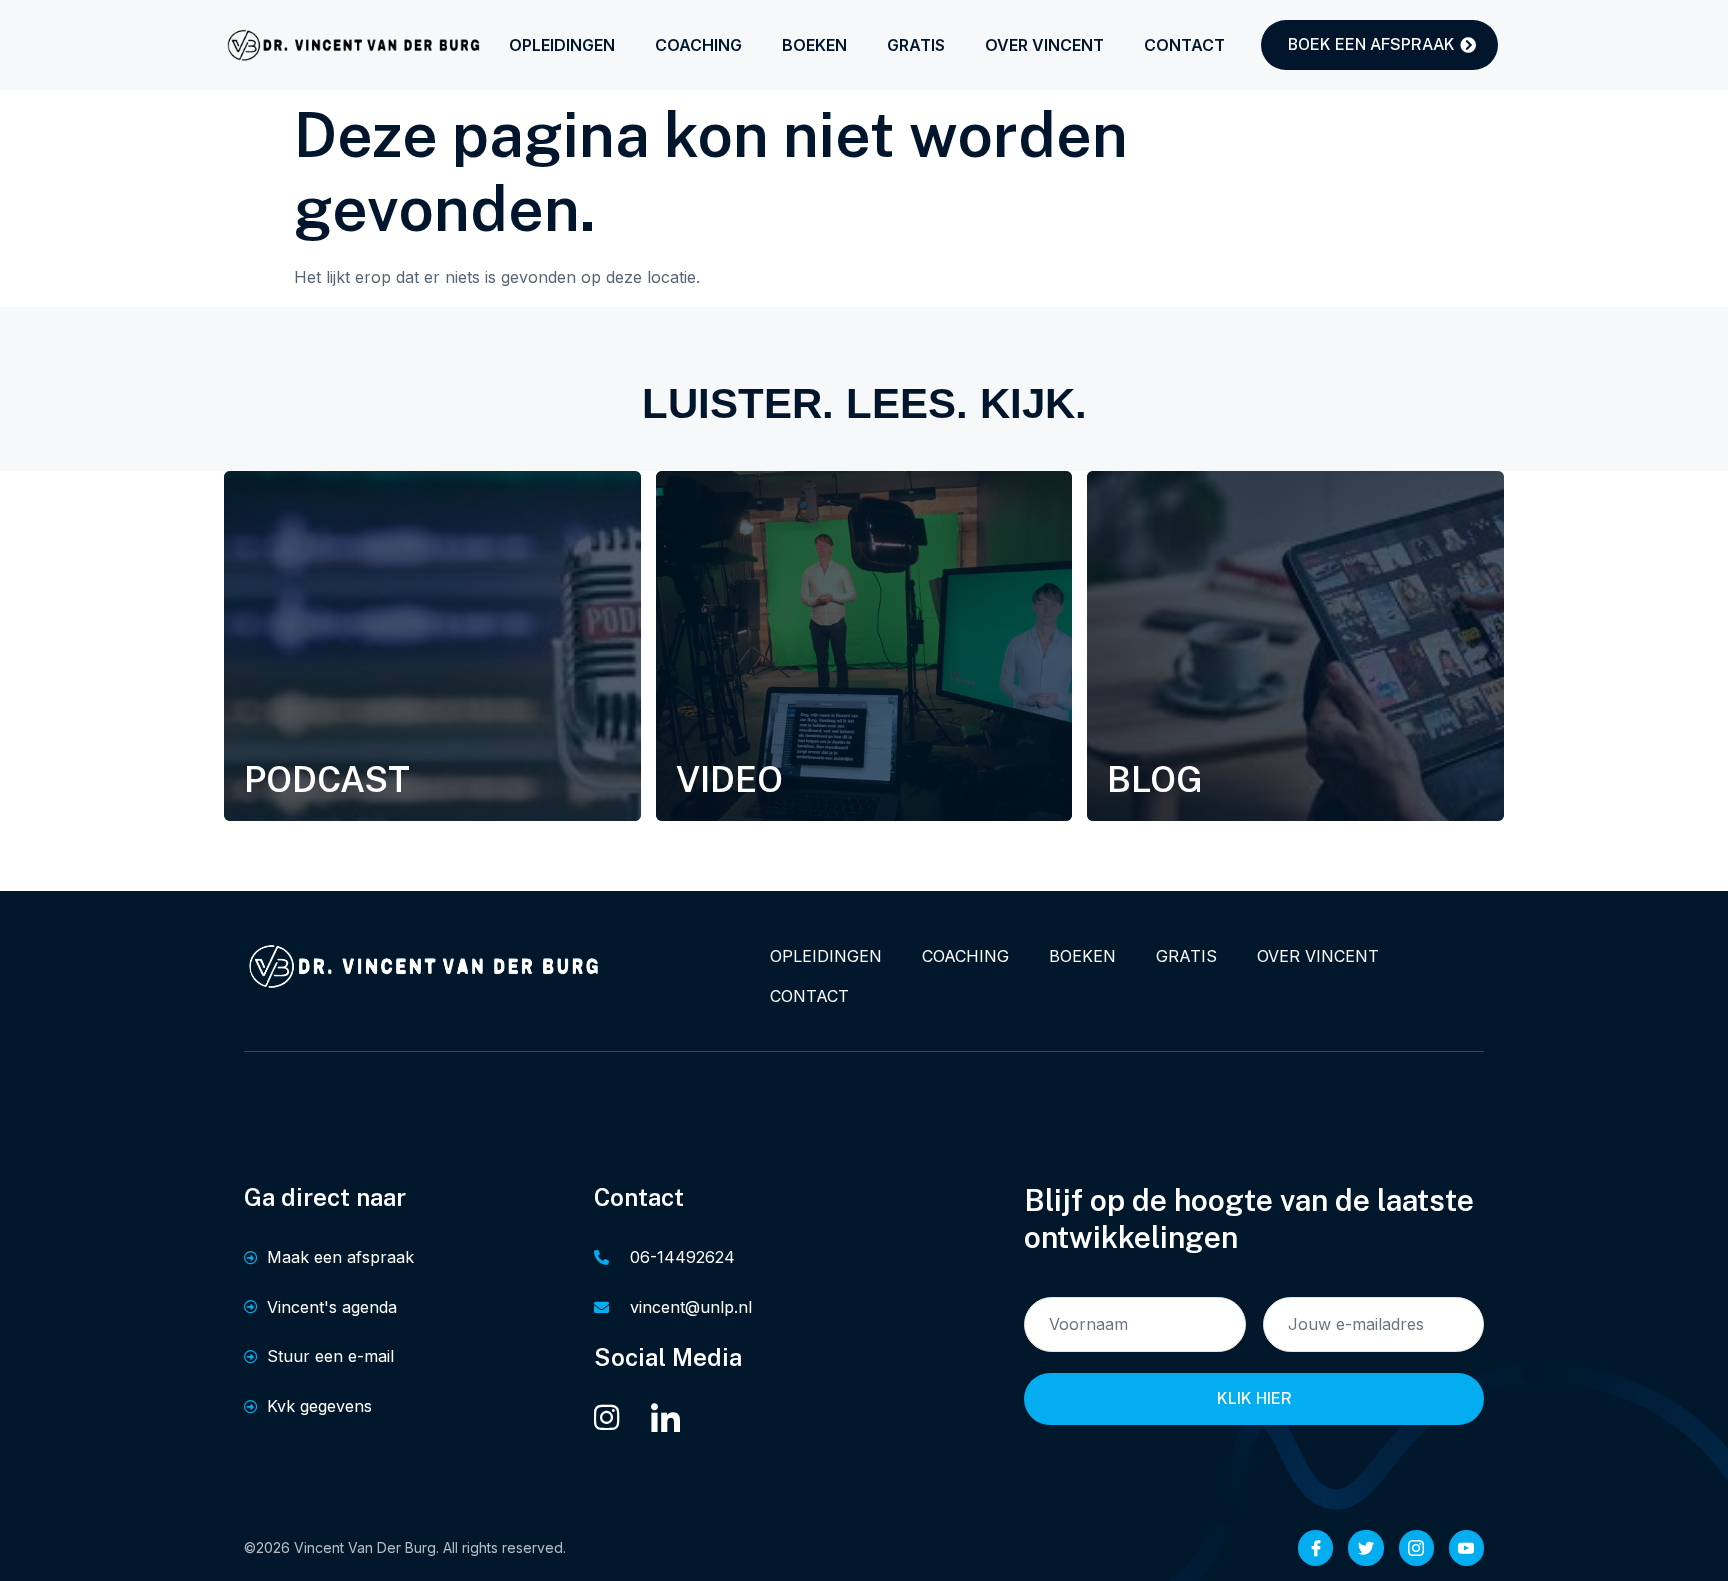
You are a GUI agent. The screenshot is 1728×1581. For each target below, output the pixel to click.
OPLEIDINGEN (562, 45)
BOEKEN (814, 45)
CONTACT (1184, 45)
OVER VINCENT (1044, 45)
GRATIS (916, 45)
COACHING (698, 45)
